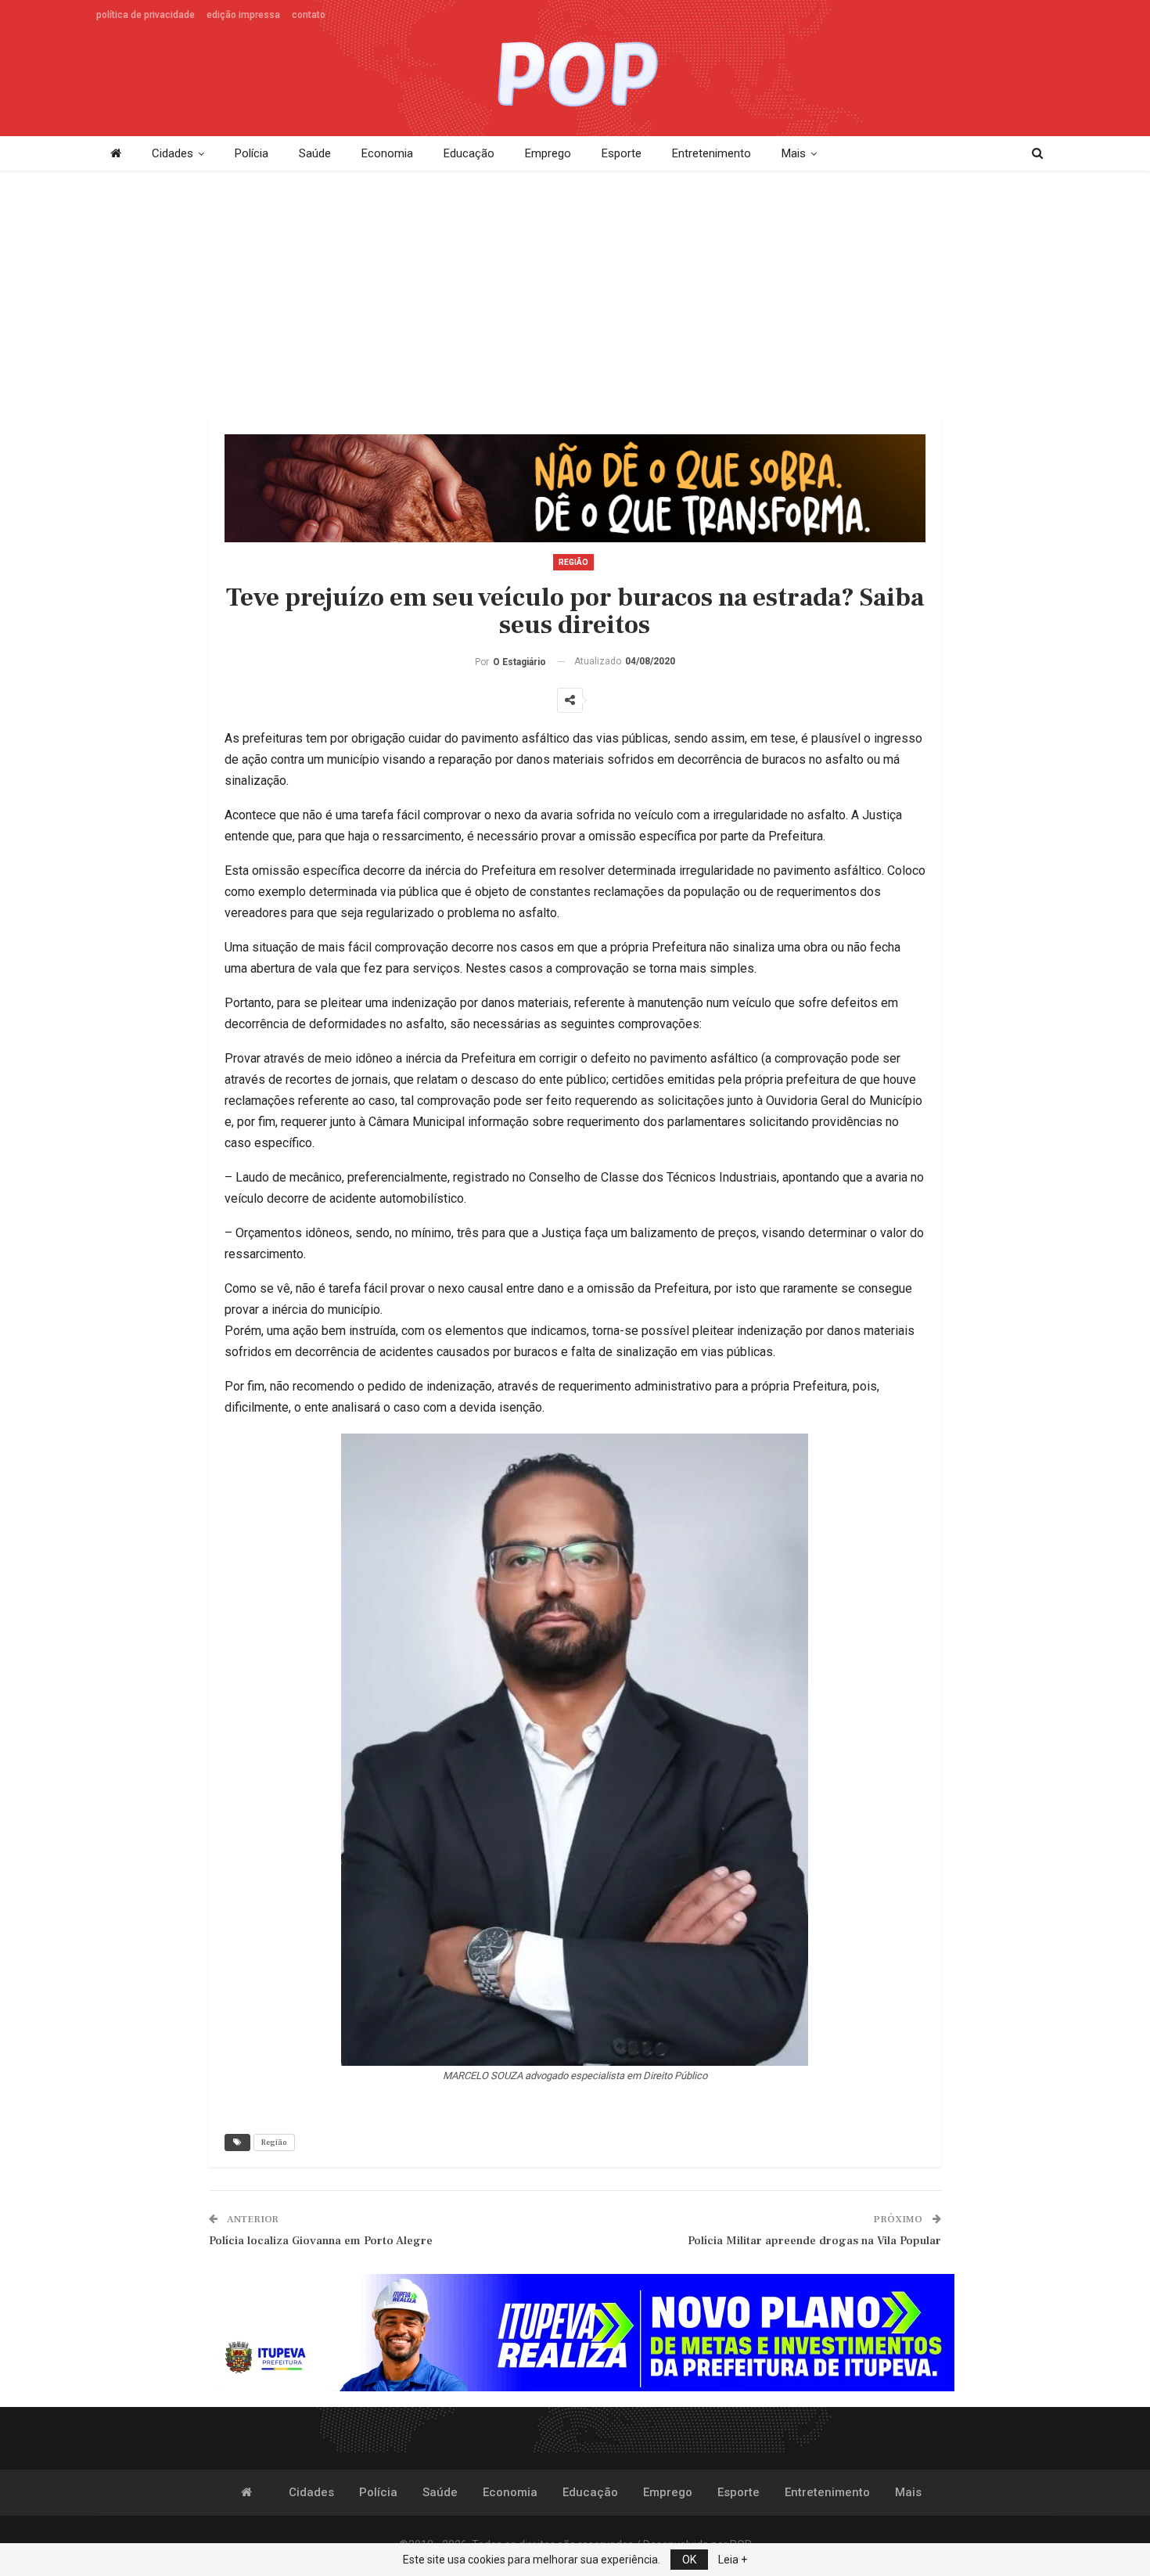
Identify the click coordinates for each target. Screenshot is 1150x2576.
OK (689, 2560)
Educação (469, 153)
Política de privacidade (146, 15)
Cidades (172, 153)
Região (573, 562)
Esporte (622, 153)
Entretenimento (712, 153)
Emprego (548, 153)
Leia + (733, 2560)
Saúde (315, 153)
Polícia (252, 153)
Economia (387, 153)
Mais (794, 153)
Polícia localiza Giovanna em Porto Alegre (321, 2241)
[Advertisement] (575, 296)
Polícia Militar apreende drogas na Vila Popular (814, 2241)
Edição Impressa (243, 15)
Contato (309, 15)
